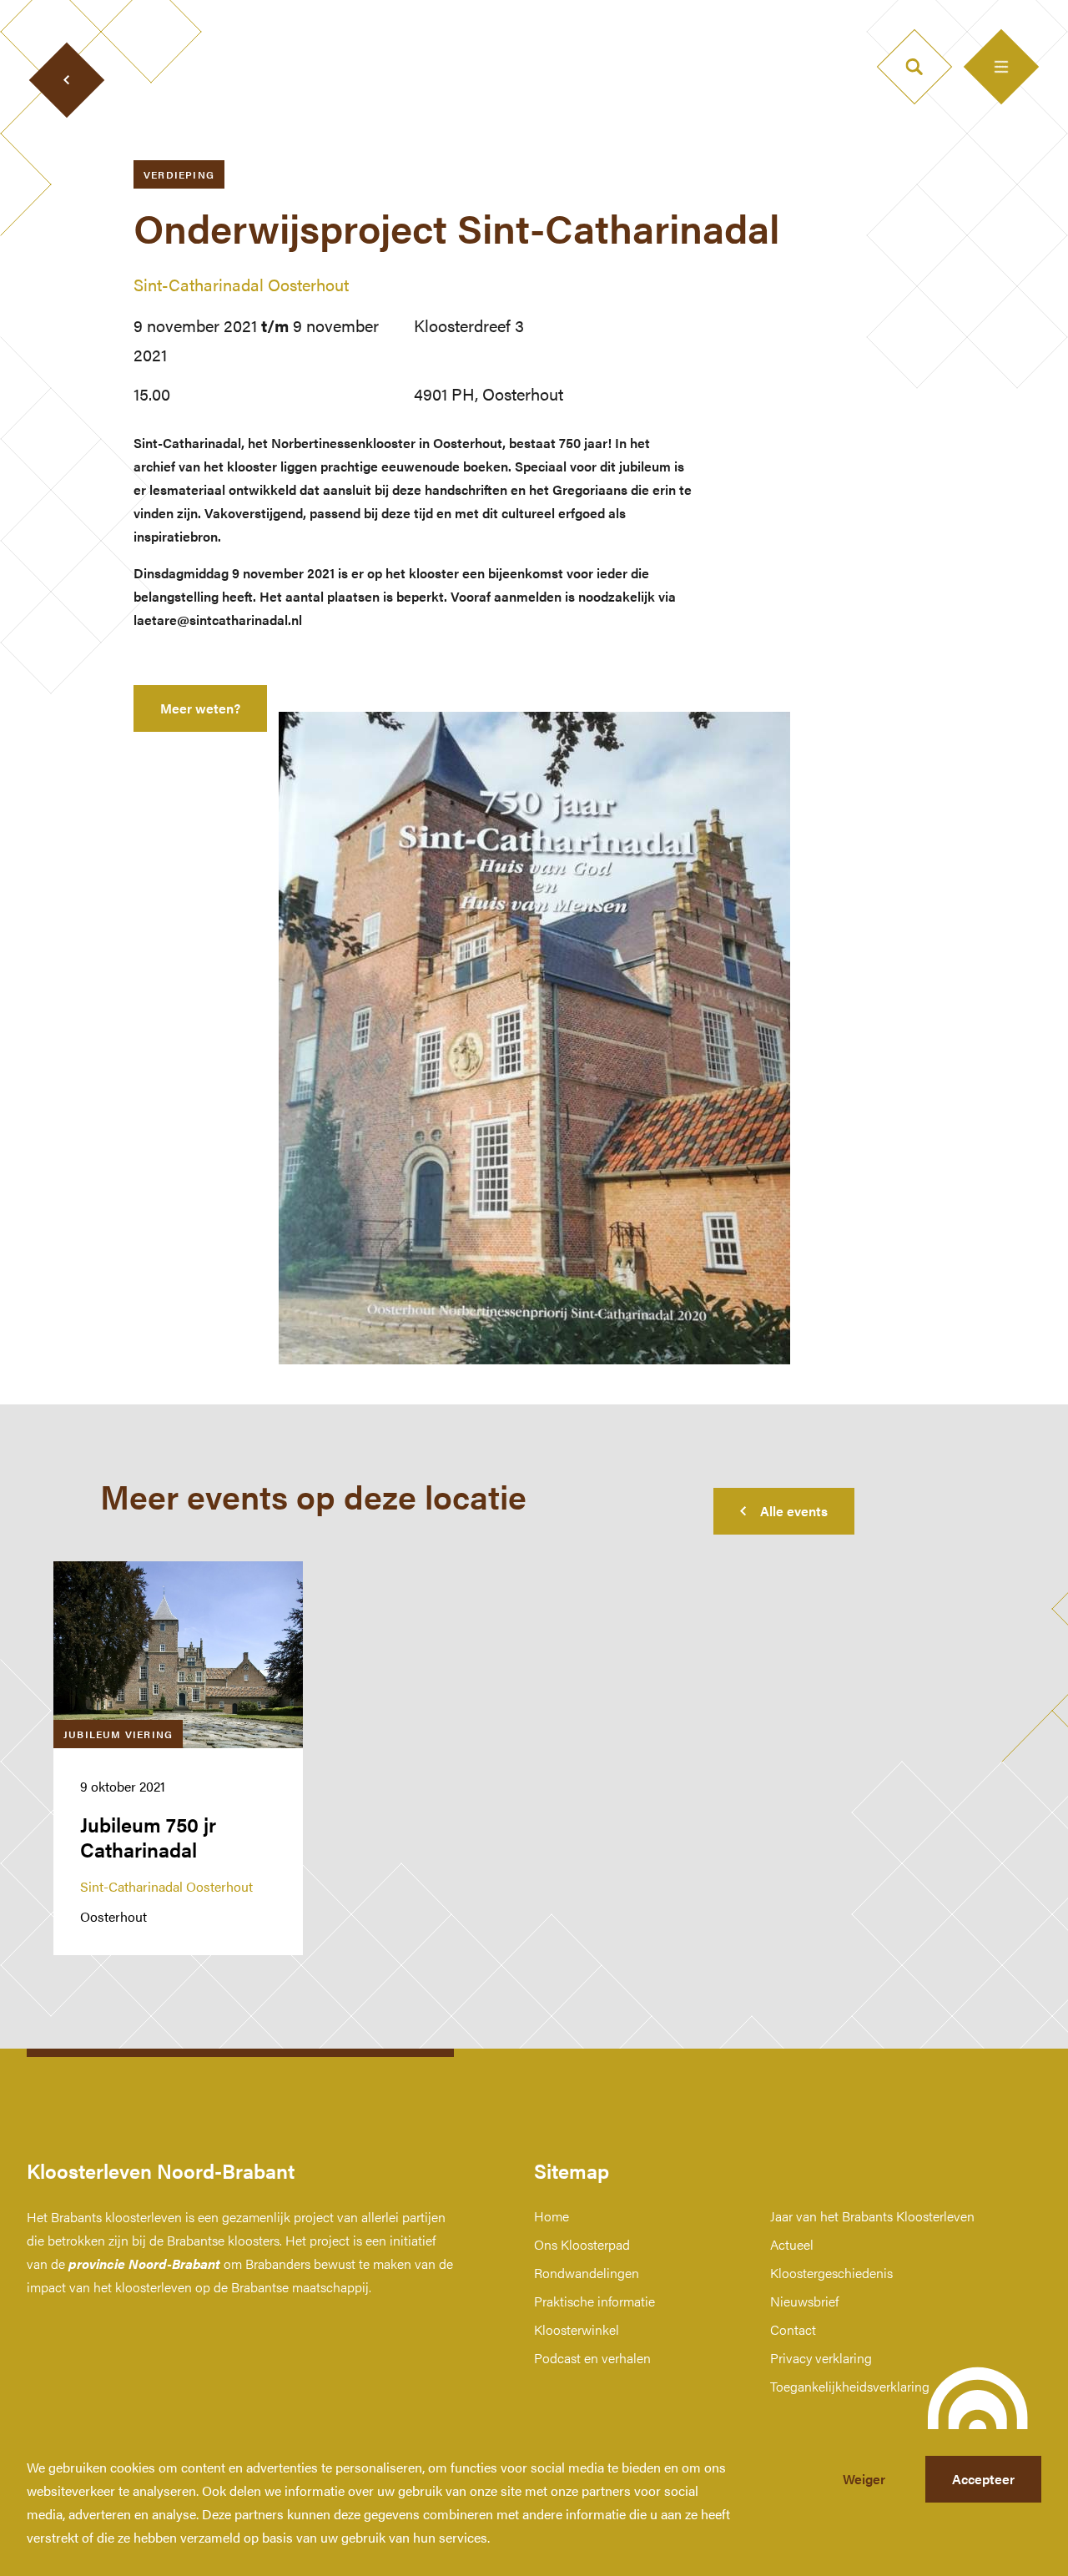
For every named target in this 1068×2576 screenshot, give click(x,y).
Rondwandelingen (587, 2273)
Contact (793, 2329)
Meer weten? (200, 708)
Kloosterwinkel (577, 2329)
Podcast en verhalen (592, 2358)
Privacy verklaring (821, 2358)
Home (552, 2216)
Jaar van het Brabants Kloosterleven (872, 2216)
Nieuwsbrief (804, 2301)
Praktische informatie (594, 2301)
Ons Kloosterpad (582, 2244)
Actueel (792, 2244)
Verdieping (179, 174)
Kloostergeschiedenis (831, 2273)
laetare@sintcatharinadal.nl (218, 620)
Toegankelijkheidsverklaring (850, 2386)
